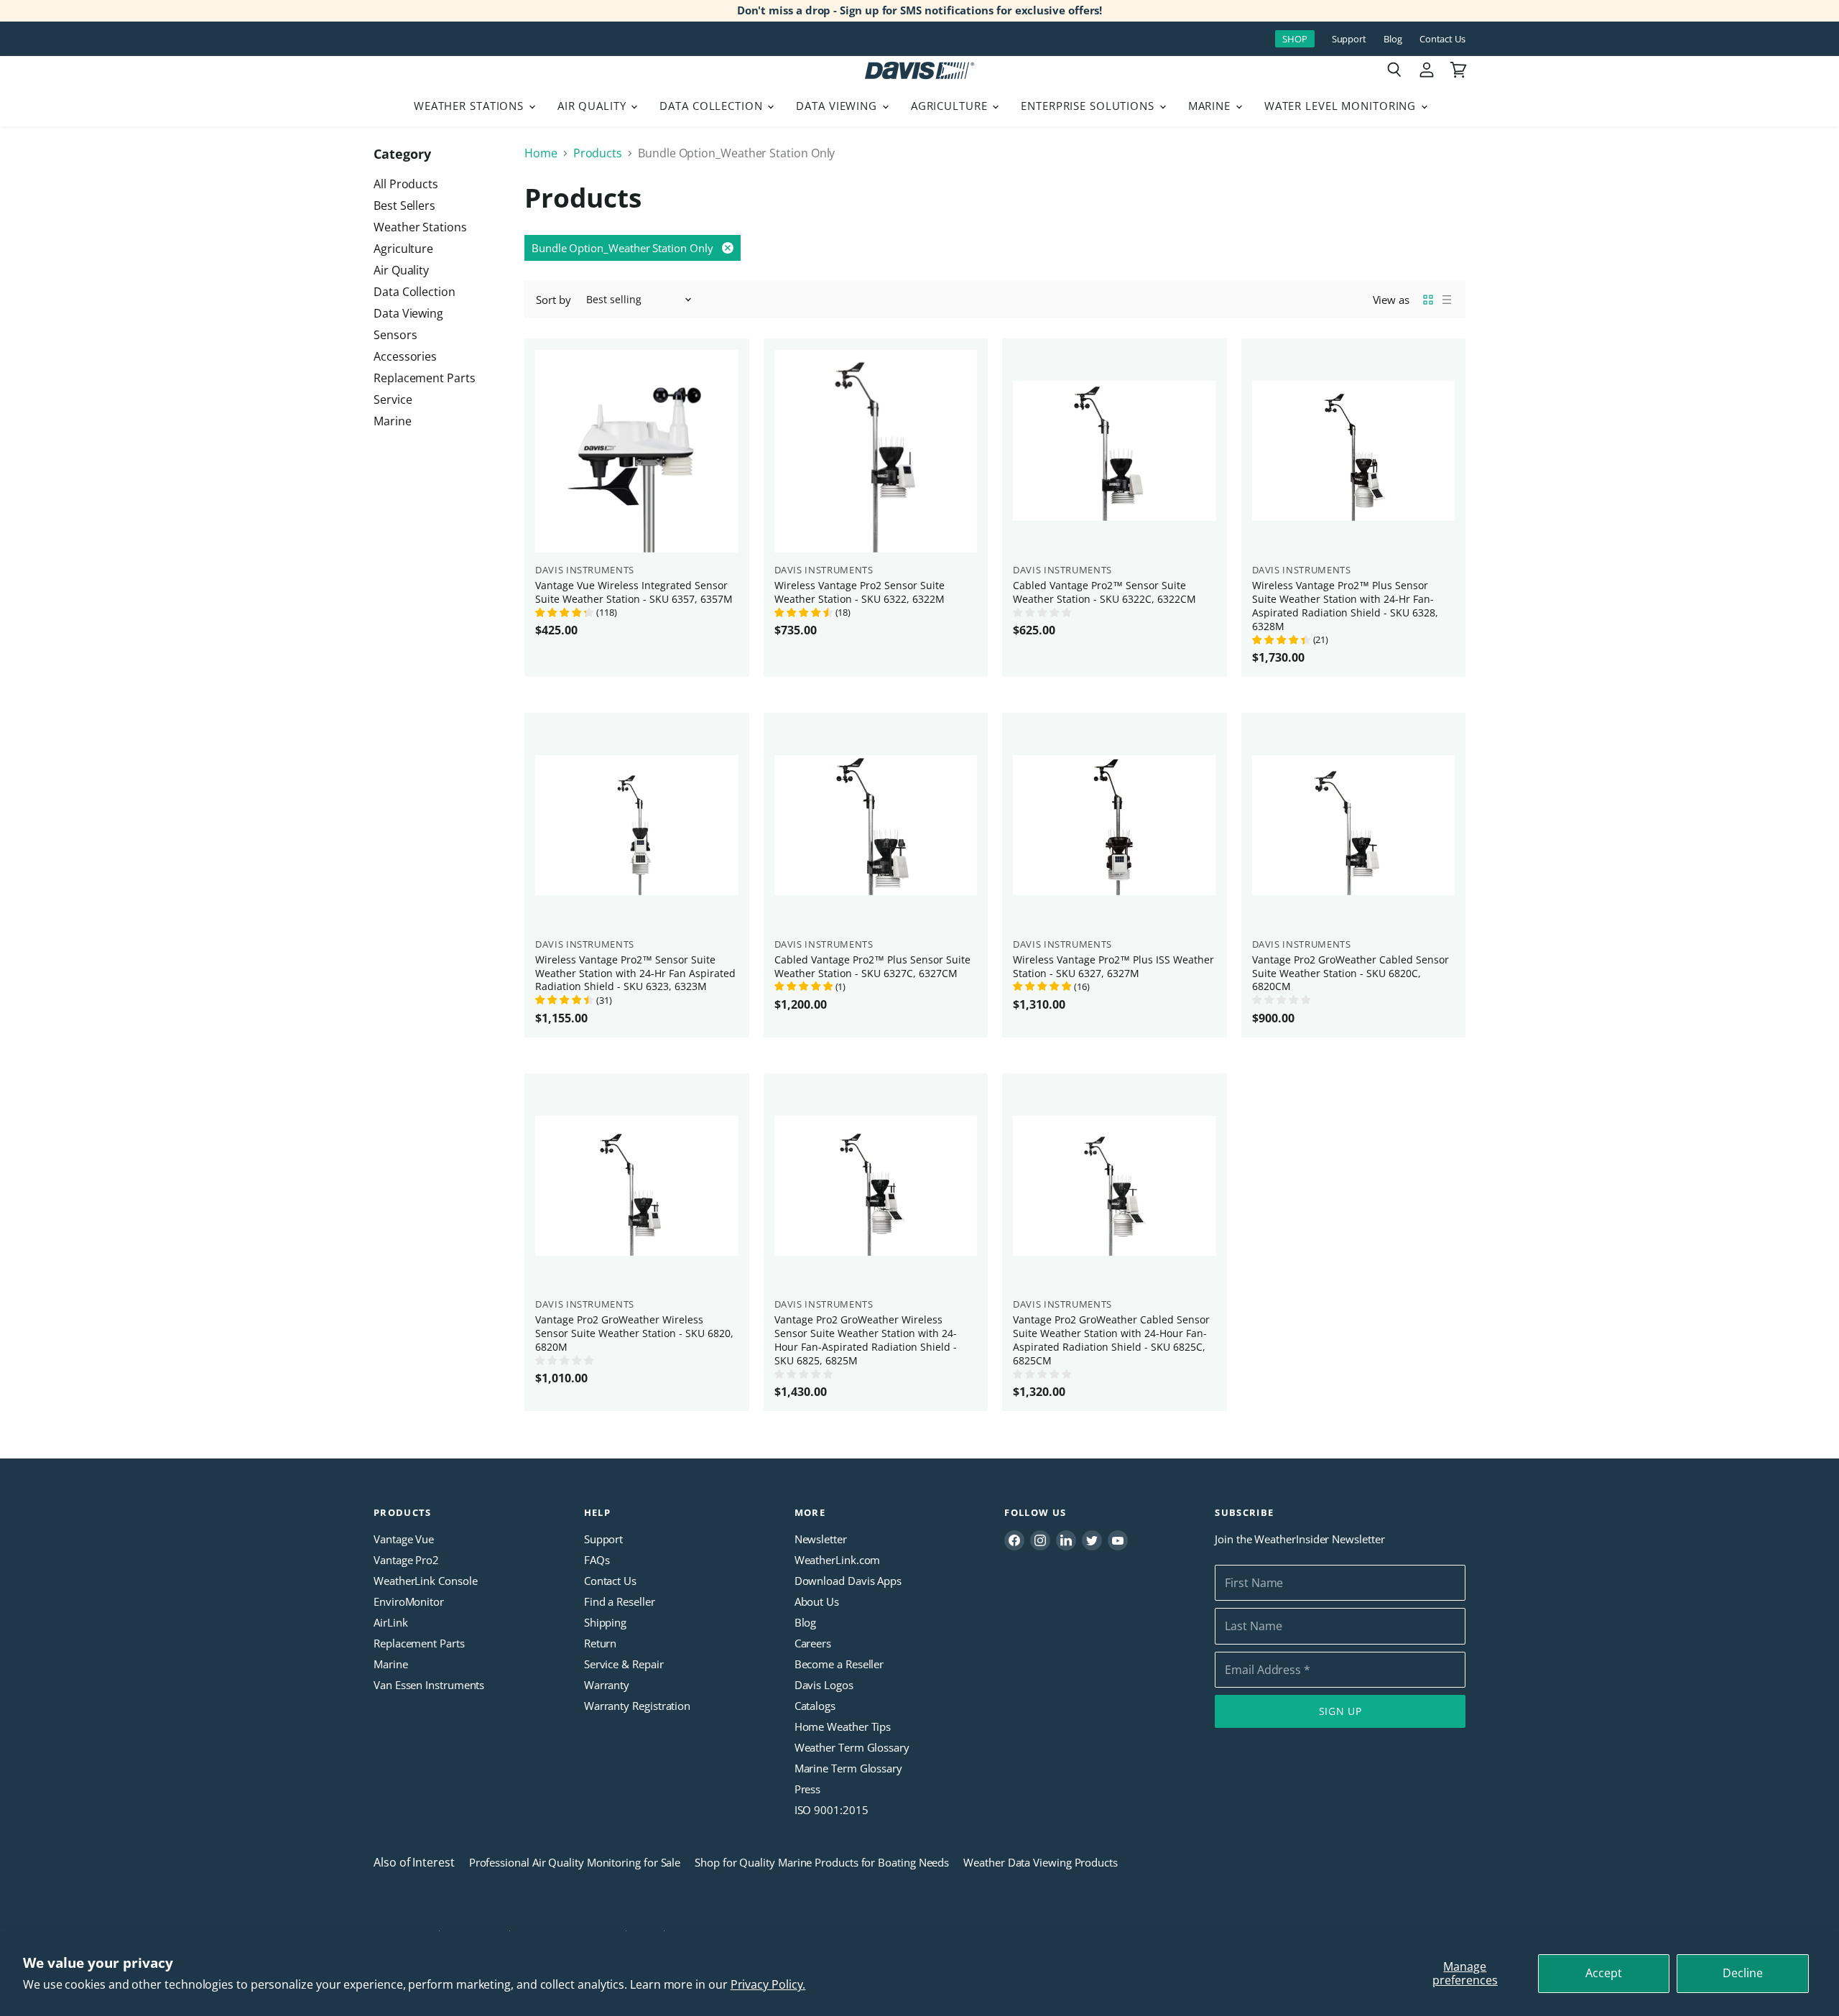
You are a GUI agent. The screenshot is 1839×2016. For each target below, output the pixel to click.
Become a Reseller (839, 1664)
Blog (1393, 39)
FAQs (597, 1560)
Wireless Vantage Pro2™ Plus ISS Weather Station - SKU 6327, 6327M (1113, 966)
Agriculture (951, 106)
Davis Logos (824, 1685)
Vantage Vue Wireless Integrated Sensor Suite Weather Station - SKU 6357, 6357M (634, 592)
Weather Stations (471, 106)
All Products (406, 184)
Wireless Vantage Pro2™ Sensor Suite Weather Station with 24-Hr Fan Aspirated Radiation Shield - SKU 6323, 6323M (635, 973)
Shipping (605, 1622)
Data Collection (713, 106)
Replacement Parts (425, 378)
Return (601, 1643)
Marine (1211, 106)
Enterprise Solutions (1089, 106)
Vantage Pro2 (406, 1560)
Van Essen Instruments (429, 1685)
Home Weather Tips (843, 1726)
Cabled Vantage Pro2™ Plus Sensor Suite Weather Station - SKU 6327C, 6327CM (872, 966)
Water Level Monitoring (1342, 106)
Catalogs (815, 1706)
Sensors (395, 335)
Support (1349, 39)
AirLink (390, 1622)
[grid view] (1428, 300)
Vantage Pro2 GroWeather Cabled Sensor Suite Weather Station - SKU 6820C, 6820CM (1351, 973)
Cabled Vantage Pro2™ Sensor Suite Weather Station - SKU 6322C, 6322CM (1104, 592)
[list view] (1447, 300)
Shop (1295, 39)
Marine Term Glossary (848, 1768)
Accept (1604, 1973)
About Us (817, 1601)
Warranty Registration (637, 1706)
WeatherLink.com (838, 1560)
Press (808, 1789)
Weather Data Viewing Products (1041, 1862)
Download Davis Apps (848, 1581)
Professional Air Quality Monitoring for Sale (575, 1862)
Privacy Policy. (768, 1984)
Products (598, 153)
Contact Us (1442, 39)
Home (541, 153)
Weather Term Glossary (852, 1747)
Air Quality (594, 106)
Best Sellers (404, 205)
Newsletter (821, 1539)
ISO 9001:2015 (832, 1810)
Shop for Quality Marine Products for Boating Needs (822, 1862)
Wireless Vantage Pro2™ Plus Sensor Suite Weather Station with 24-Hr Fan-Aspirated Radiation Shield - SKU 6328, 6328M (1345, 606)
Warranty (607, 1685)
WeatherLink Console (425, 1581)
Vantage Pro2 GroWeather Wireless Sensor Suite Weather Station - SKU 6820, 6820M (634, 1333)
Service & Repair (624, 1664)
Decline (1743, 1973)
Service (393, 399)
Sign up (1340, 1711)
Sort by (553, 300)
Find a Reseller (620, 1601)
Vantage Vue (404, 1539)
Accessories (405, 356)
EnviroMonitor (409, 1601)
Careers (813, 1643)
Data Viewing (838, 106)
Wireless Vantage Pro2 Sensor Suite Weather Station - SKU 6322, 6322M (860, 592)
